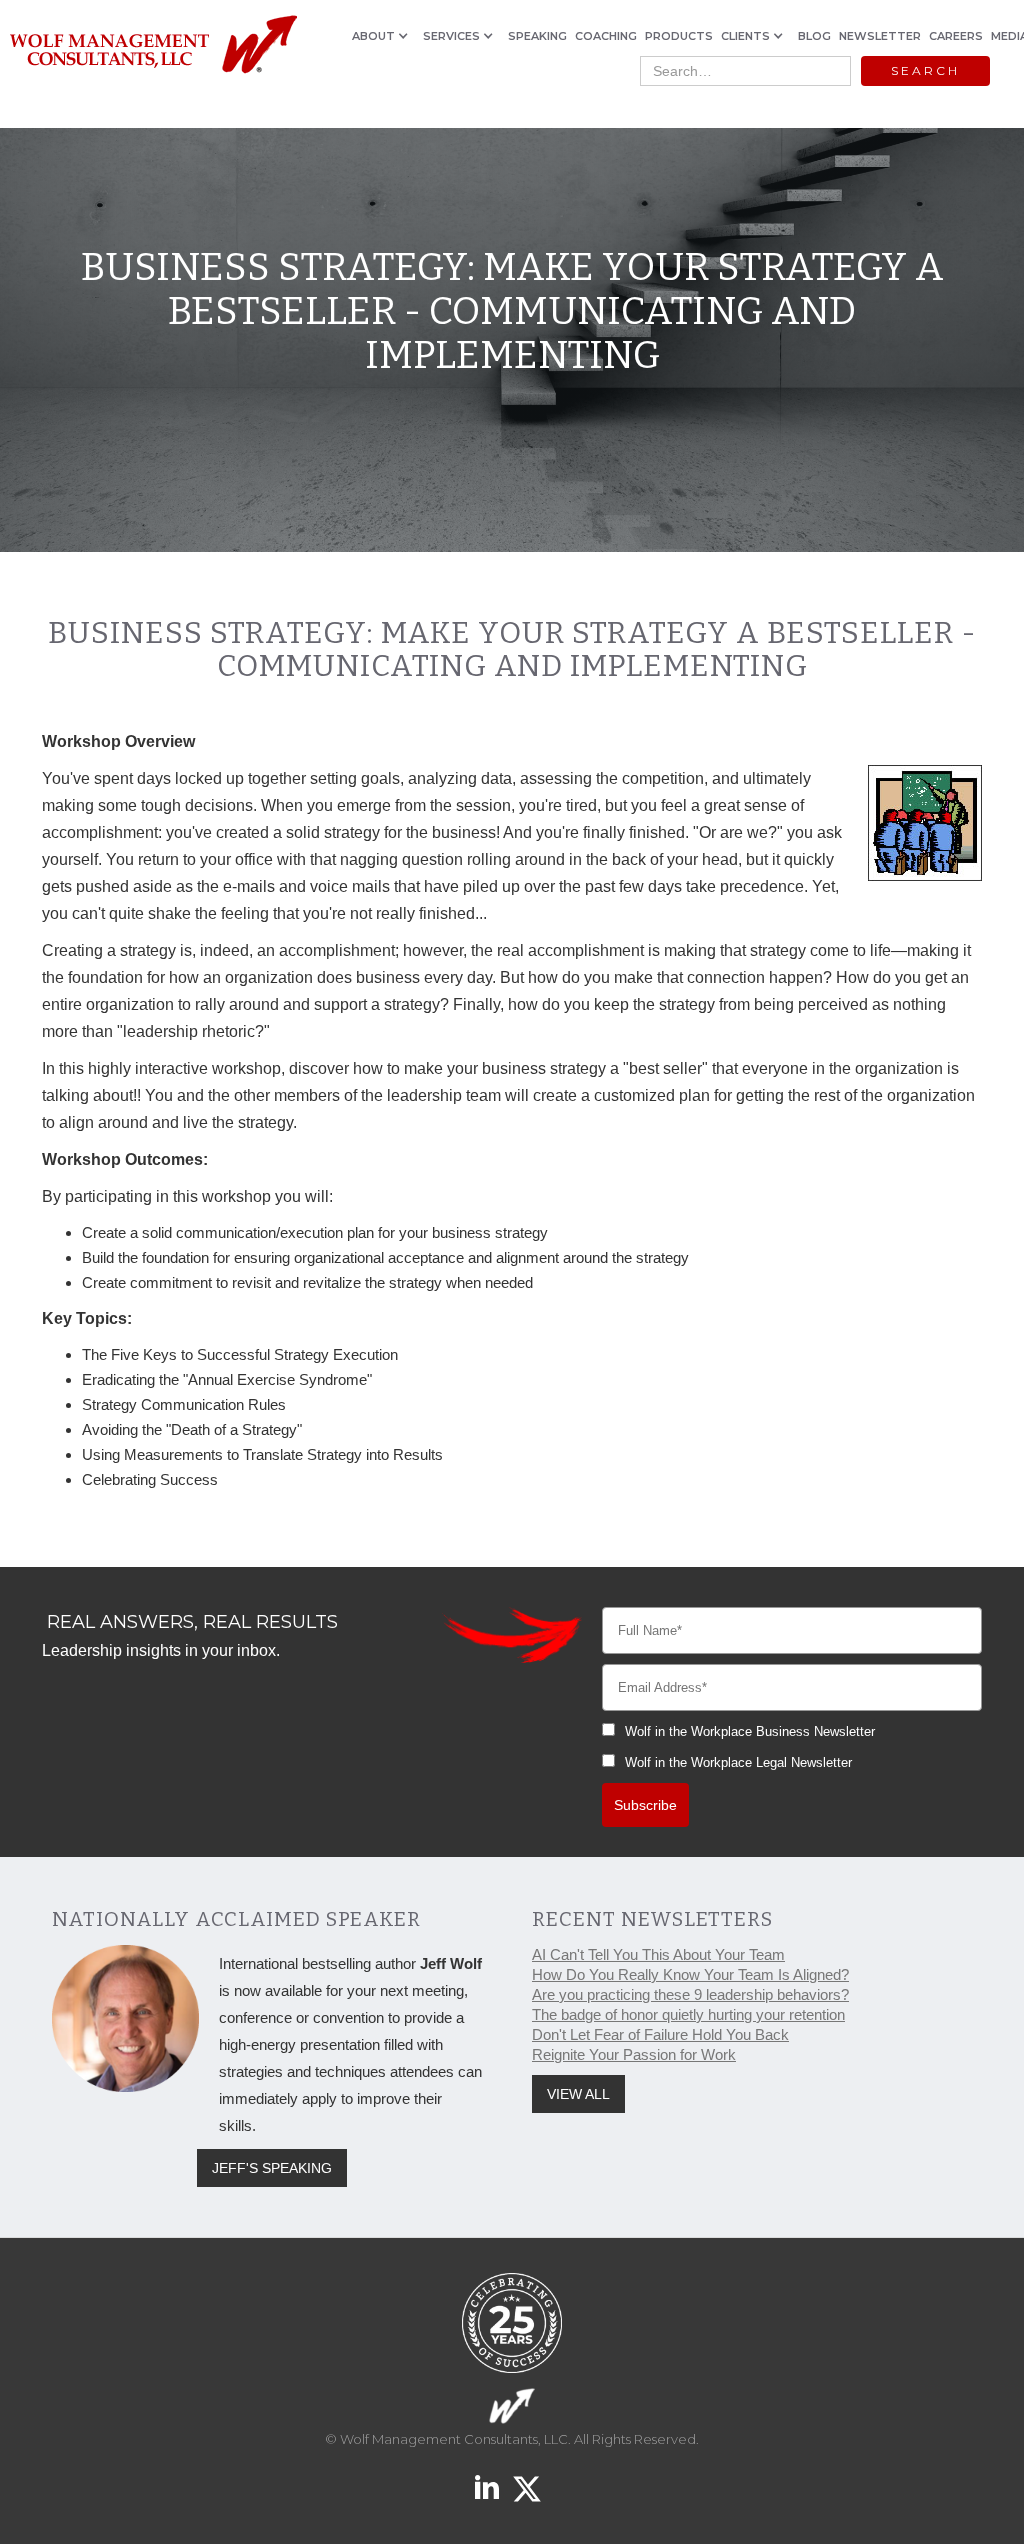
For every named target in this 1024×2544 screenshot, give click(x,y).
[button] (383, 36)
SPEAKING (537, 36)
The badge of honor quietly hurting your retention (688, 2014)
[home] (152, 45)
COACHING (606, 36)
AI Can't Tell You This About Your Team (658, 1954)
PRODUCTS (679, 36)
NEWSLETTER (880, 36)
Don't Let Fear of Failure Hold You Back (660, 2034)
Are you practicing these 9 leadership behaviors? (690, 1994)
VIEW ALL (578, 2094)
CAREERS (956, 36)
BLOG (814, 36)
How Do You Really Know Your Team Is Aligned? (690, 1974)
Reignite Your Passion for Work (634, 2054)
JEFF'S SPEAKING (272, 2168)
